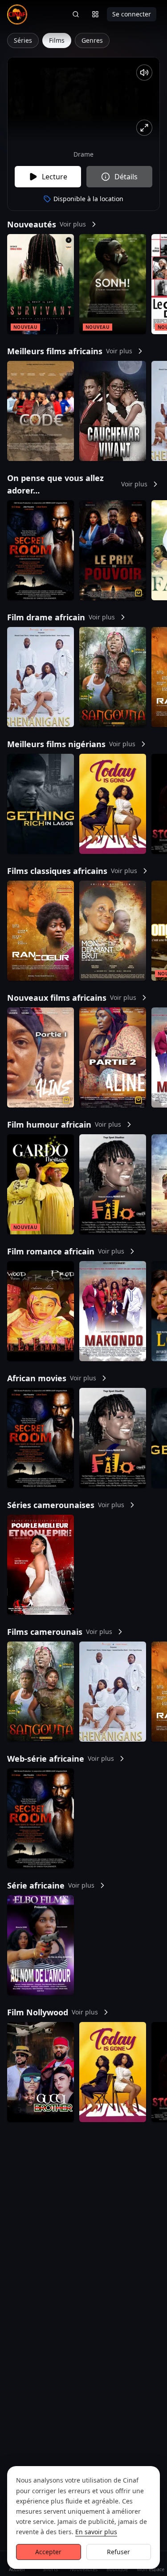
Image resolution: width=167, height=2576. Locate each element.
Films (57, 40)
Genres (92, 40)
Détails (126, 177)
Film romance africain (66, 1251)
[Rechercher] (76, 14)
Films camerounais (60, 1632)
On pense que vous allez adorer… (77, 484)
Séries (23, 40)
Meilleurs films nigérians (71, 744)
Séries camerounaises (66, 1505)
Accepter (48, 2552)
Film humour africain (64, 1124)
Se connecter (132, 14)
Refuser (118, 2552)
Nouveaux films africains (72, 998)
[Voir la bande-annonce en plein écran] (144, 128)
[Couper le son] (144, 73)
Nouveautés (47, 224)
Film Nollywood (53, 2012)
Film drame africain (61, 617)
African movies (52, 1378)
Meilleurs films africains (70, 351)
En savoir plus (96, 2532)
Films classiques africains (72, 871)
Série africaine (51, 1885)
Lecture (55, 177)
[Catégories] (95, 14)
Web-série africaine (61, 1759)
